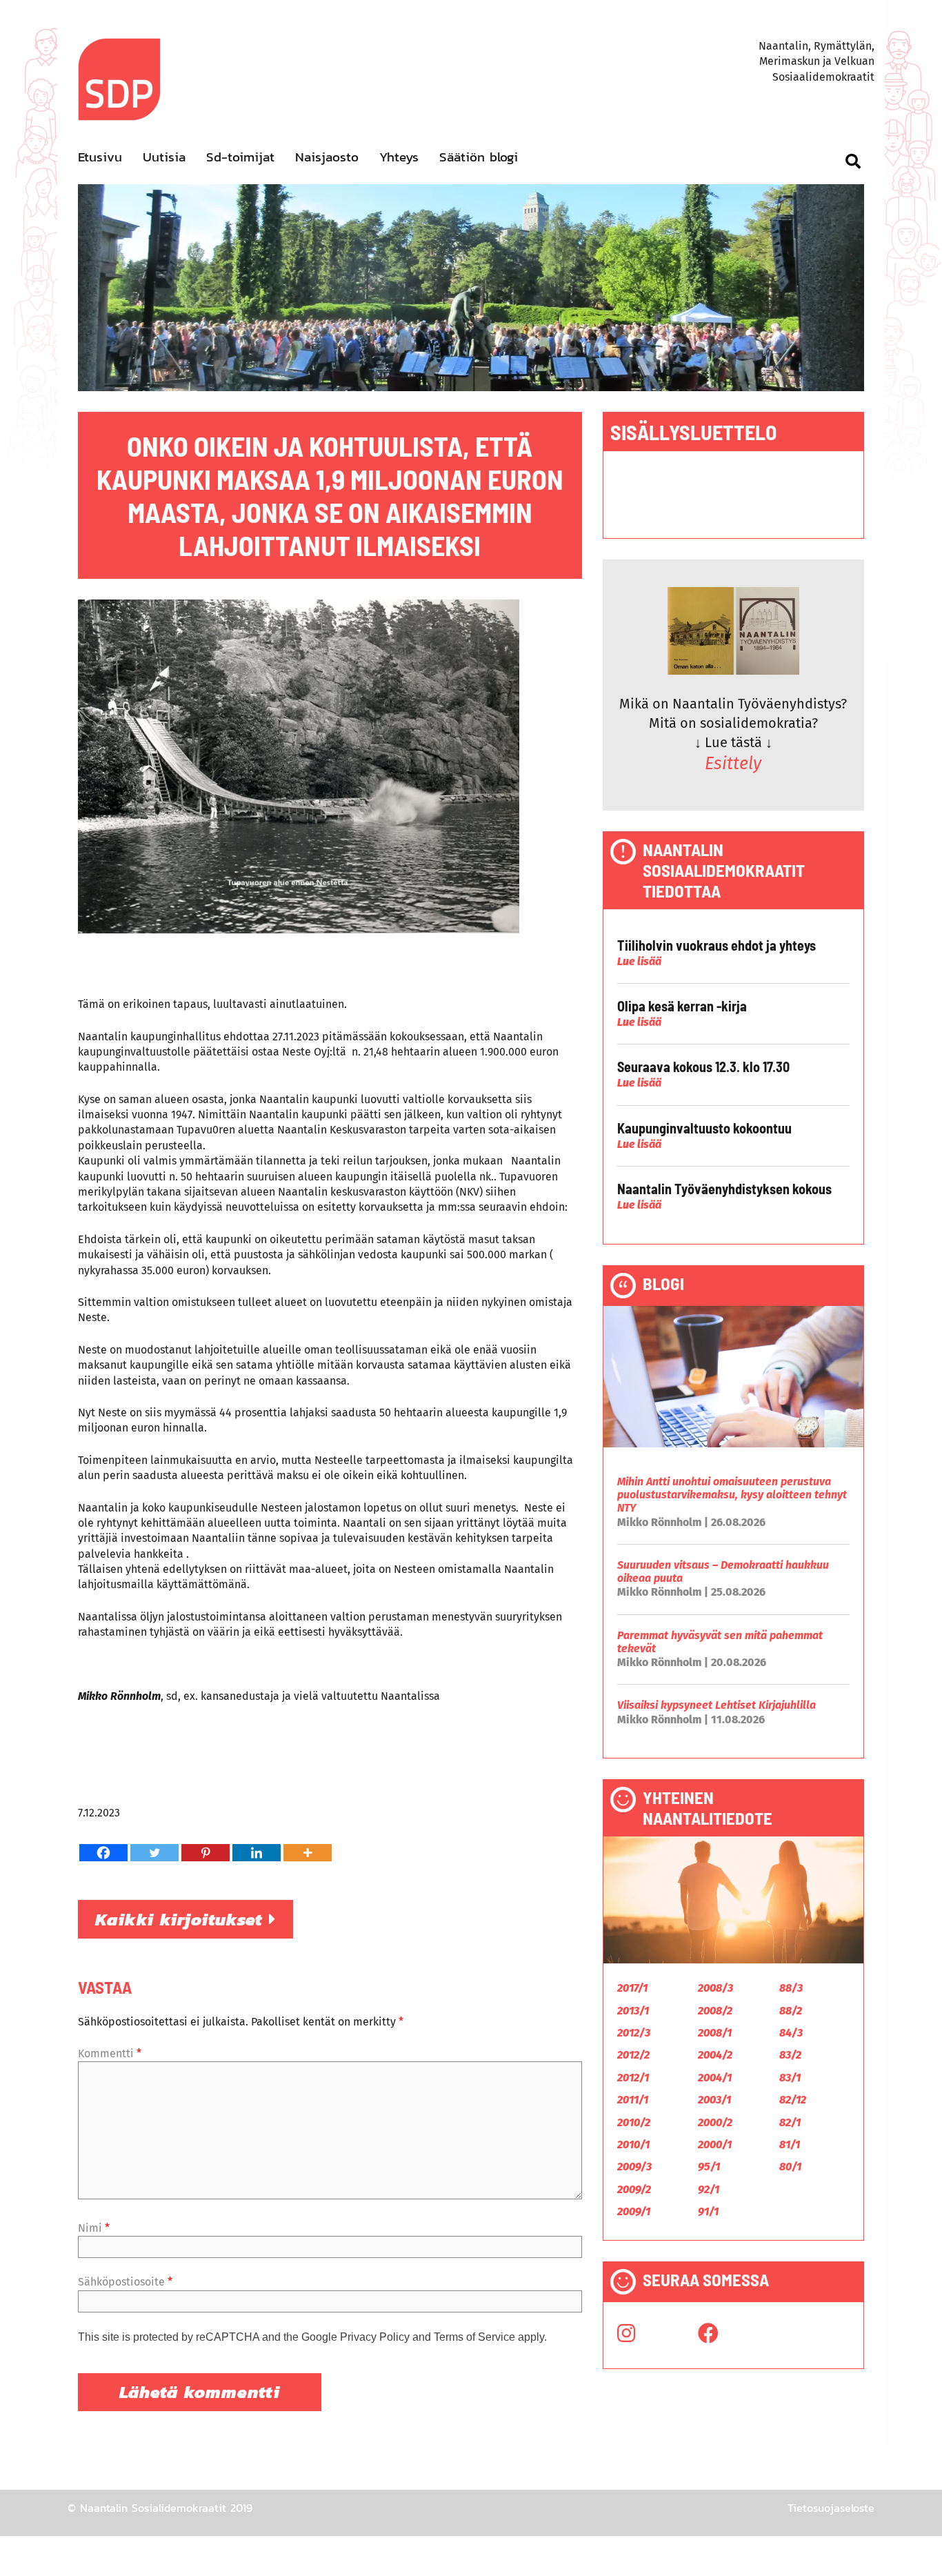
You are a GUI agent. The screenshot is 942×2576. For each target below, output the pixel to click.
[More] (308, 1853)
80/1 (790, 2167)
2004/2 (715, 2055)
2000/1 (715, 2144)
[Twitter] (154, 1853)
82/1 (790, 2122)
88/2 (791, 2011)
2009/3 (634, 2167)
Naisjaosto (327, 157)
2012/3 (634, 2033)
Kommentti (110, 2053)
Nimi (94, 2228)
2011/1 (633, 2100)
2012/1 (633, 2078)
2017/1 (632, 1988)
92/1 (709, 2189)
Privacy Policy (375, 2337)
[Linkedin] (257, 1853)
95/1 (709, 2167)
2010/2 (634, 2122)
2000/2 (715, 2122)
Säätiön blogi (479, 157)
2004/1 (715, 2078)
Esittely (733, 764)
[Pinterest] (206, 1853)
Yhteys (399, 157)
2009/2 (634, 2189)
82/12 (793, 2100)
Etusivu (100, 157)
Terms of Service (474, 2337)
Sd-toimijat (240, 157)
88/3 (791, 1988)
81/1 (790, 2144)
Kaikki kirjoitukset (182, 1919)
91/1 (708, 2211)
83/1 (790, 2078)
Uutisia (164, 157)
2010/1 (633, 2144)
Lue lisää (639, 961)
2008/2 (715, 2011)
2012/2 (633, 2055)
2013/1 (633, 2011)
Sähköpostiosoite (125, 2282)
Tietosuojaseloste (831, 2508)
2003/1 (714, 2100)
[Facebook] (103, 1853)
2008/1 (715, 2033)
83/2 (790, 2055)
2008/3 (715, 1988)
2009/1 (634, 2211)
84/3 (791, 2033)
